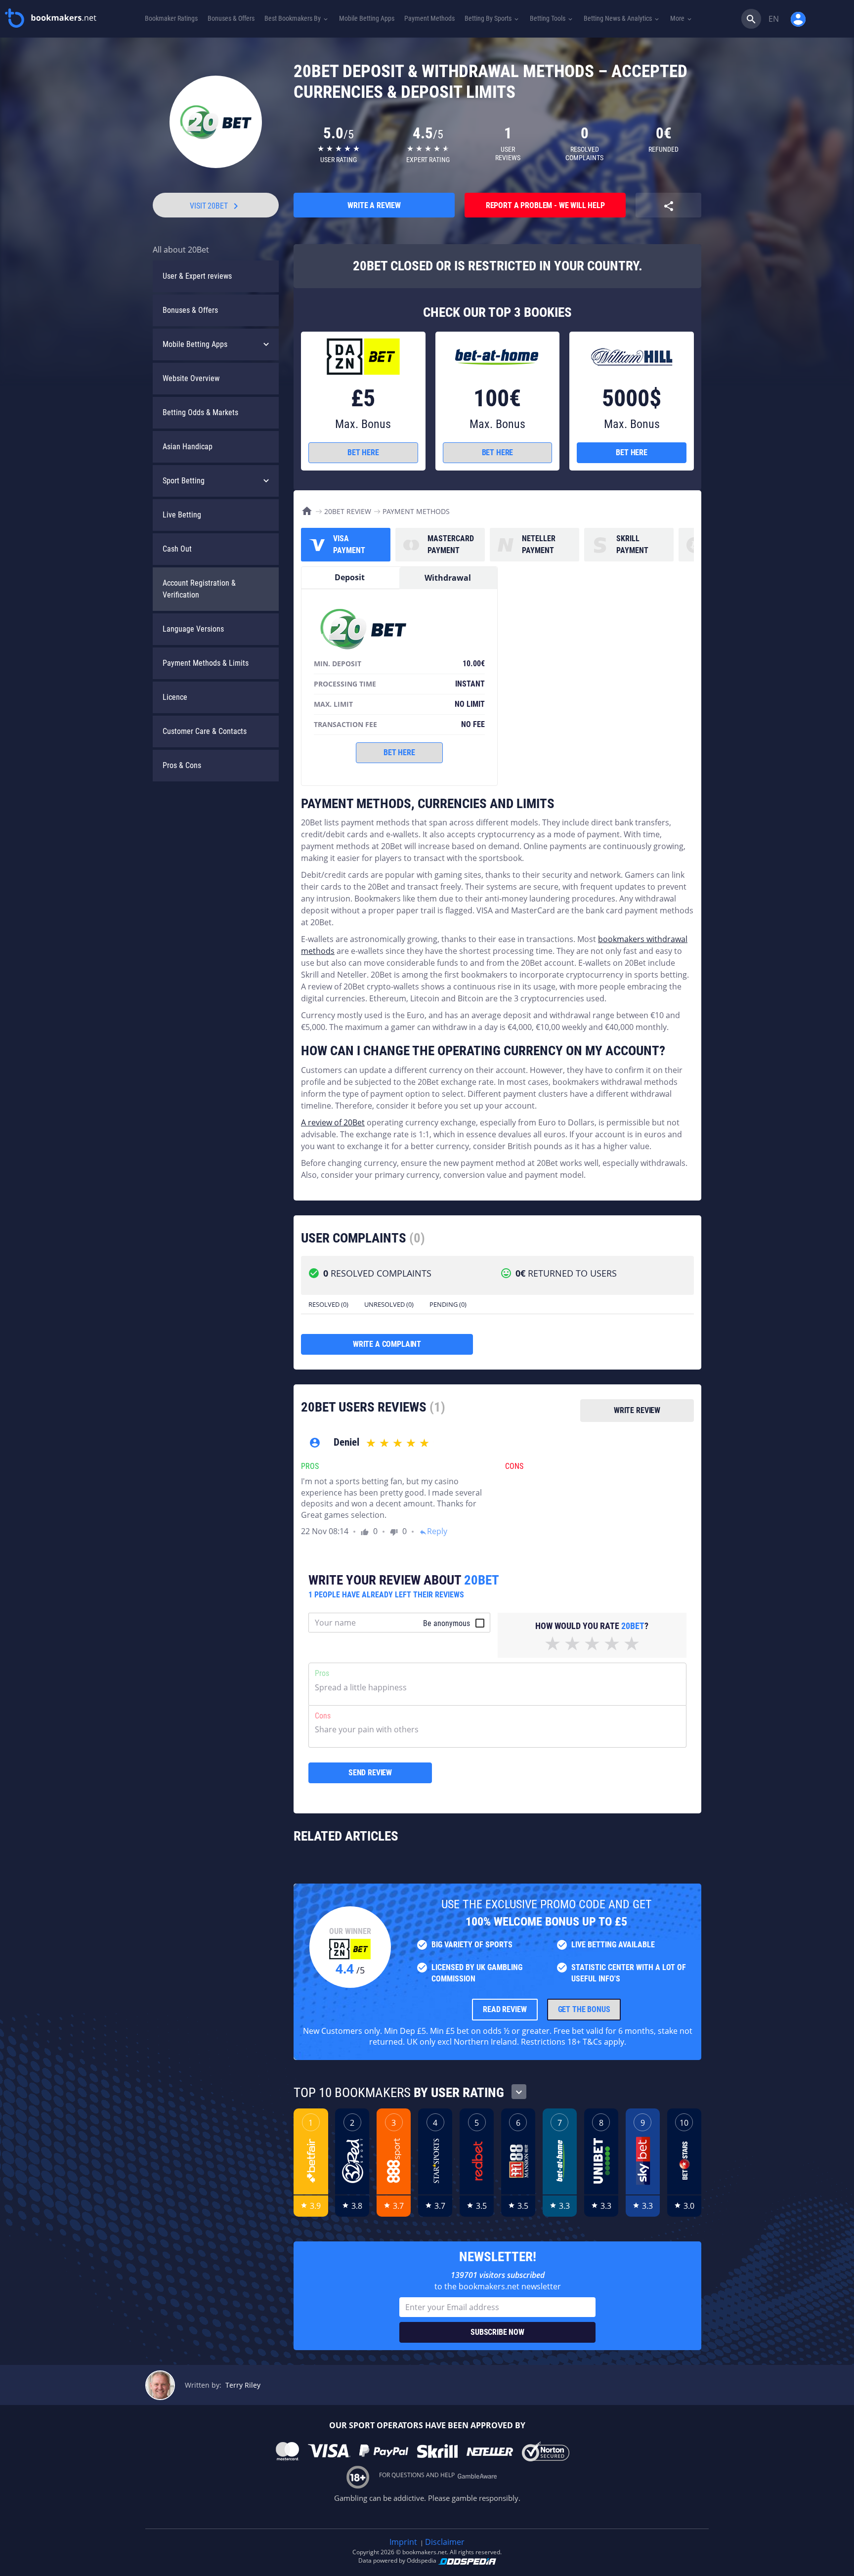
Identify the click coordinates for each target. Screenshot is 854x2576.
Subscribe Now (497, 2332)
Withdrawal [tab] (448, 578)
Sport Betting (184, 481)
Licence (175, 697)
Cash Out (177, 549)
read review (505, 2009)
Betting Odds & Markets (200, 412)
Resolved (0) (328, 1304)
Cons (323, 1716)
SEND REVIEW (370, 1773)
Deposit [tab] (350, 577)
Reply (433, 1531)
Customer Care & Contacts (205, 731)
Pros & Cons (182, 765)
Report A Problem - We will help (545, 205)
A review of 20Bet (333, 1122)
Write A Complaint (387, 1344)
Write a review (374, 205)
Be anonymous (447, 1623)
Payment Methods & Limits (206, 663)
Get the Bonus (584, 2009)
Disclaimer (445, 2542)
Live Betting (182, 515)
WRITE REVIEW (637, 1410)
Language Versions (193, 629)
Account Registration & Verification (199, 589)
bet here (363, 452)
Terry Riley (243, 2385)
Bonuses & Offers (190, 310)
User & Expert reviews (197, 276)
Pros (322, 1673)
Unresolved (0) (389, 1304)
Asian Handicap (188, 447)
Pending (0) (448, 1304)
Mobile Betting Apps (195, 344)
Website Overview (191, 378)
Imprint (403, 2542)
